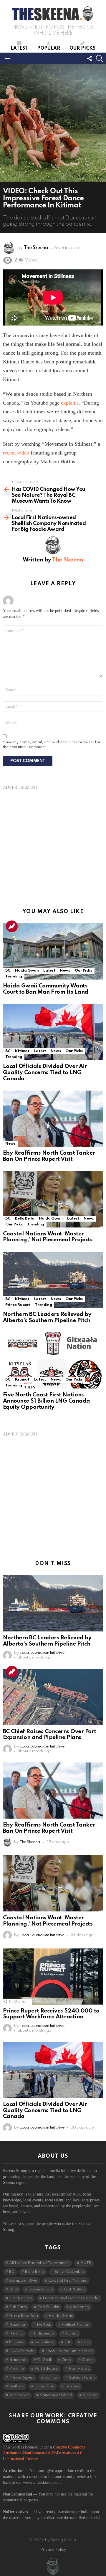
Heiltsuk (44, 2325)
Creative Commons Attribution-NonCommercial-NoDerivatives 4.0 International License (44, 2453)
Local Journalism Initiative (69, 2351)
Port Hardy (79, 2369)
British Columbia (69, 2272)
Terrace (72, 2386)
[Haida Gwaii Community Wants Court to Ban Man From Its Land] (53, 951)
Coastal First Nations (68, 2281)
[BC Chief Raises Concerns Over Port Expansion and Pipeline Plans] (53, 1697)
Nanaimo (18, 2360)
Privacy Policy (53, 2550)
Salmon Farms (82, 2378)
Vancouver (19, 2395)
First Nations (21, 2298)
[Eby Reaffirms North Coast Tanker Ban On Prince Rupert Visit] (53, 1119)
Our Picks (82, 48)
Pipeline (16, 2369)
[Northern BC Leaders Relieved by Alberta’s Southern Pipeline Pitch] (53, 1280)
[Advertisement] (53, 843)
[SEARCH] (100, 58)
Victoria (90, 2395)
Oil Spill (44, 2360)
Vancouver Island (56, 2395)
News (65, 971)
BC (8, 971)
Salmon (51, 2378)
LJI (67, 2342)
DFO (14, 2289)
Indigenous (44, 2333)
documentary (41, 2289)
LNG (85, 2342)
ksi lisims (16, 2342)
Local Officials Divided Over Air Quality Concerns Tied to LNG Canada (45, 1072)
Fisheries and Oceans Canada (71, 2298)
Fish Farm (18, 2307)
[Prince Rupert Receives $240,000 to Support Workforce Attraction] (53, 1977)
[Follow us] (90, 58)
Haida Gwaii (27, 971)
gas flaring (79, 2307)
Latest (19, 48)
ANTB (86, 2263)
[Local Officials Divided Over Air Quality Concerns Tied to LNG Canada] (53, 1032)
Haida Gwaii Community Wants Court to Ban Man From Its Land (46, 989)
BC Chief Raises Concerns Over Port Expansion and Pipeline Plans (50, 1735)
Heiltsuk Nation (75, 2325)
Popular (49, 48)
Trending (12, 926)
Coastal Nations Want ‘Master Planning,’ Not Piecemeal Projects (48, 1237)
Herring (16, 2333)
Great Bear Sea (24, 2316)
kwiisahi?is (44, 2342)
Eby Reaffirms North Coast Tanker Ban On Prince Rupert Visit (49, 1156)
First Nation (74, 2289)
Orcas (88, 2360)
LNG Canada (22, 2351)
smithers (16, 2386)
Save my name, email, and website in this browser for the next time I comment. (52, 745)
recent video (16, 453)
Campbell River (23, 2281)
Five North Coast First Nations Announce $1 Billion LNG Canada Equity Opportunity (47, 1401)
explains (70, 403)
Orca (66, 2360)
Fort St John (48, 2307)
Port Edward (46, 2369)
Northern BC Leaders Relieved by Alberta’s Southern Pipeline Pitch (47, 1317)
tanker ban (44, 2386)
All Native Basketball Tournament (39, 2263)
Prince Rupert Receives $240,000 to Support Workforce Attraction (51, 2014)
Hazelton (18, 2325)
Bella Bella (25, 1219)
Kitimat (22, 1051)
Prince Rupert (18, 1305)
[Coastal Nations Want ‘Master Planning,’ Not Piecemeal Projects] (53, 1199)
